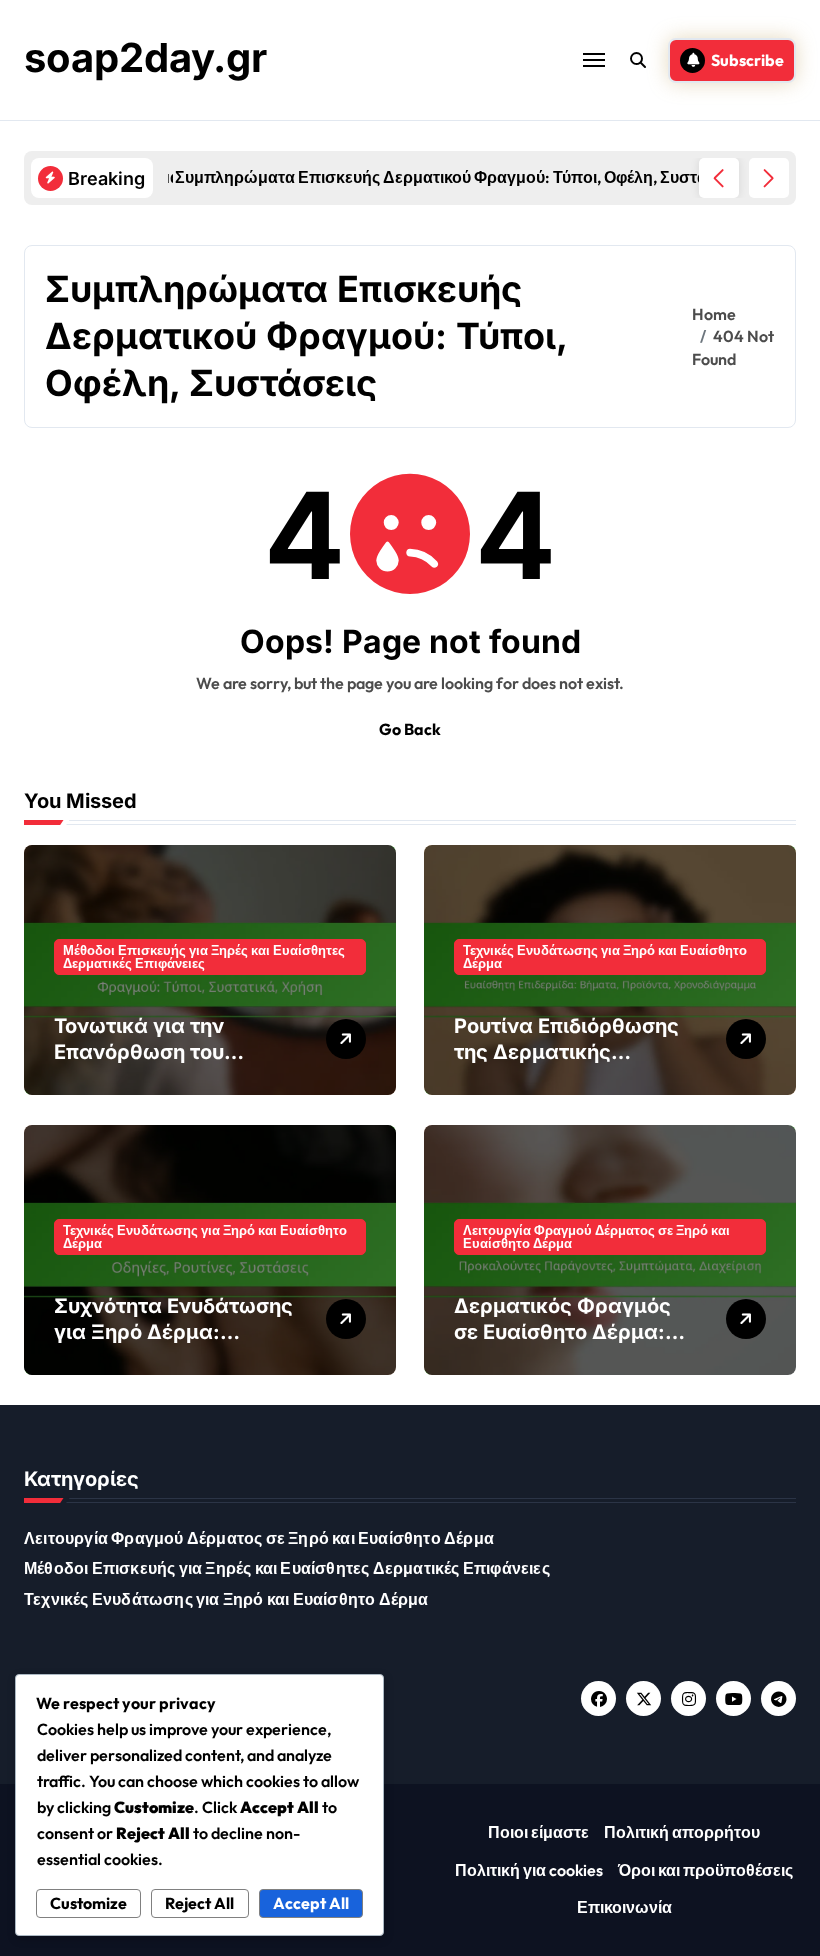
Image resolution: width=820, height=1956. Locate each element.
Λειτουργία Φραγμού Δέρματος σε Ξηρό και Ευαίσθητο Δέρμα (596, 1236)
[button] (769, 178)
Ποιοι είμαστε (538, 1832)
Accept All (311, 1903)
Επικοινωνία (624, 1907)
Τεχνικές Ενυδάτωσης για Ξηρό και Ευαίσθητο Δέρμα (605, 956)
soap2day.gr (145, 57)
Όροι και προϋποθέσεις (705, 1870)
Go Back (410, 729)
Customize (88, 1903)
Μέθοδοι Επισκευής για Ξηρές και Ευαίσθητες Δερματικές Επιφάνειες (204, 956)
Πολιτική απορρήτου (682, 1832)
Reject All (199, 1903)
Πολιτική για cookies (529, 1870)
